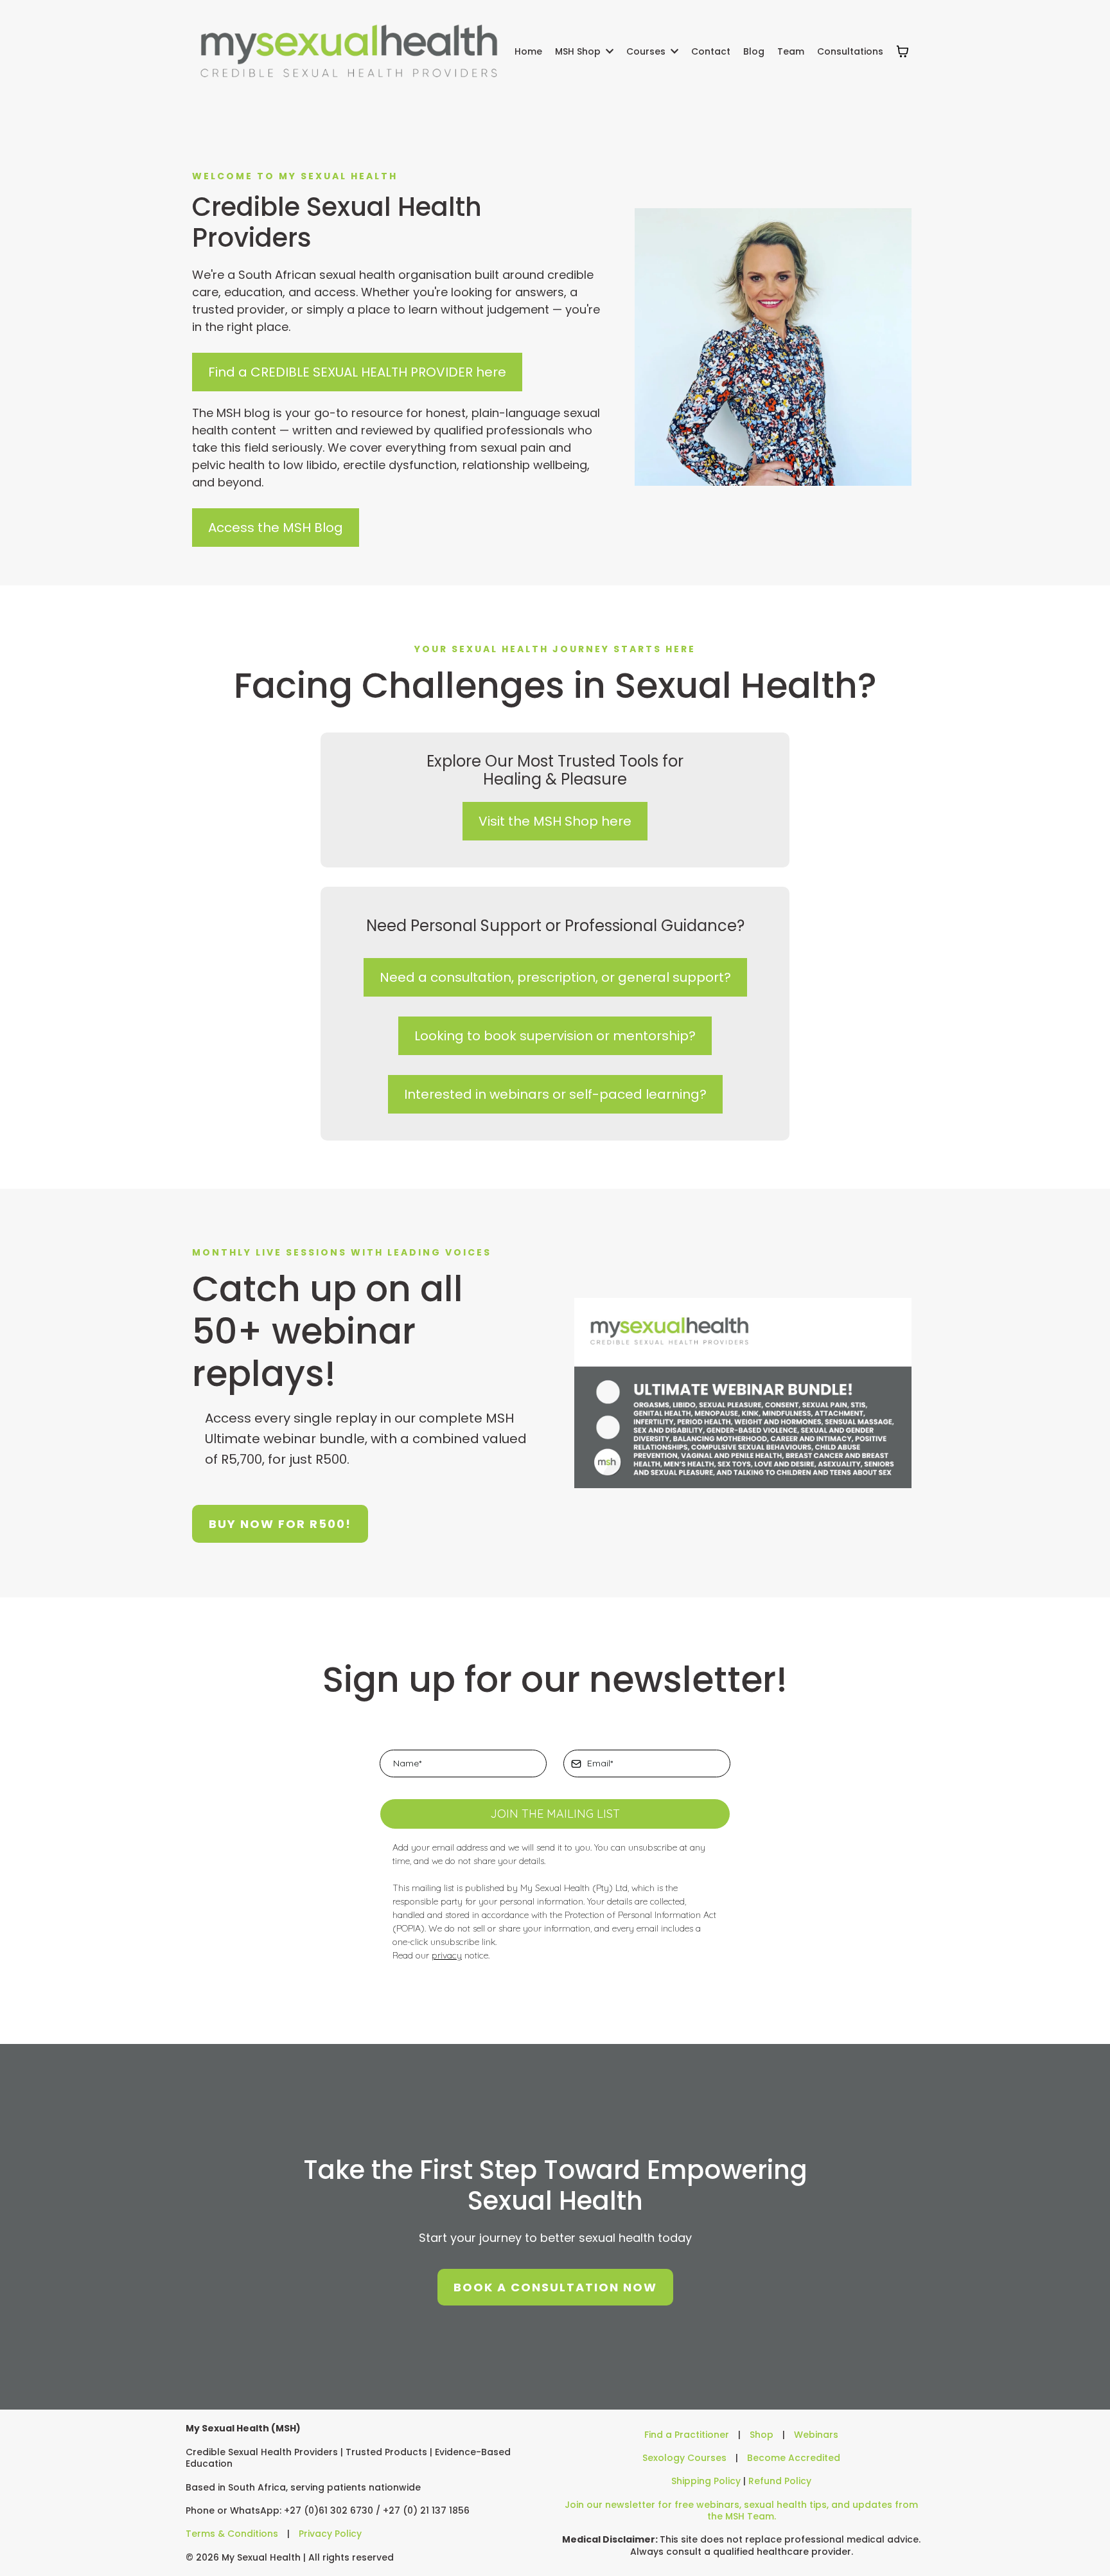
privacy (447, 1955)
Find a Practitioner (687, 2435)
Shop (762, 2435)
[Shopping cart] (903, 51)
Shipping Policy (706, 2481)
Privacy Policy (330, 2534)
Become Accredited (794, 2458)
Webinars (816, 2435)
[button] (608, 51)
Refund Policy (780, 2481)
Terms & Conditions (232, 2534)
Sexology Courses (684, 2458)
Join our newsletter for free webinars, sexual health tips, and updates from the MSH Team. (741, 2510)
